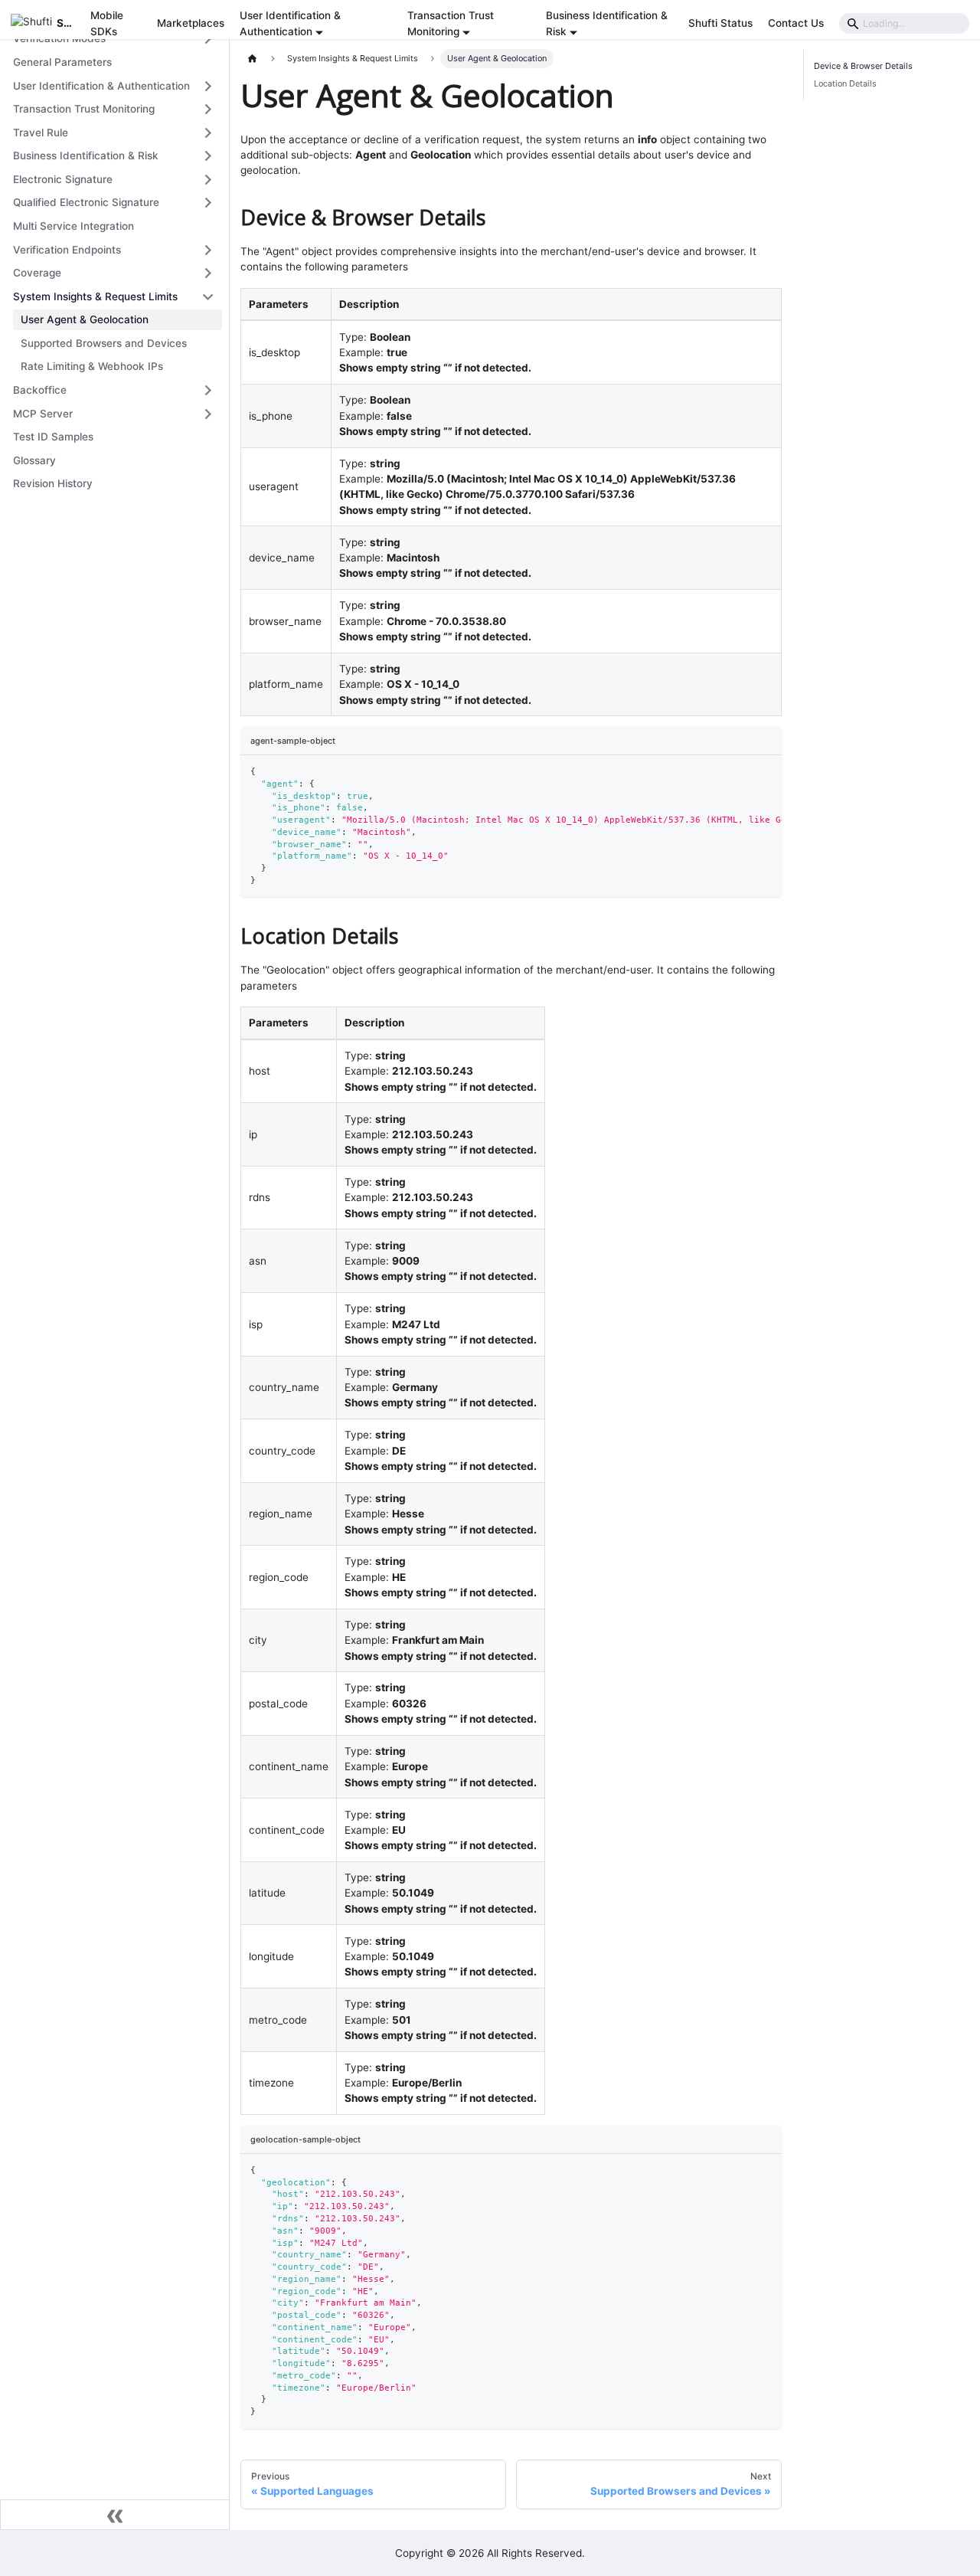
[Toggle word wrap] (742, 772)
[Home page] (253, 59)
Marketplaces (191, 23)
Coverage (37, 273)
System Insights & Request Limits (95, 296)
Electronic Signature (63, 179)
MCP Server (43, 414)
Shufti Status (720, 23)
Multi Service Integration (73, 226)
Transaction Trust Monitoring (84, 109)
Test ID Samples (53, 437)
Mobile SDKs (107, 23)
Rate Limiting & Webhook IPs (92, 366)
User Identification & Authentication (101, 86)
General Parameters (62, 62)
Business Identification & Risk (86, 155)
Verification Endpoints (67, 250)
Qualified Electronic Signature (86, 202)
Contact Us (796, 23)
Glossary (34, 460)
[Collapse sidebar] (115, 2515)
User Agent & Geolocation (85, 319)
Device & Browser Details (863, 66)
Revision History (53, 483)
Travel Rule (41, 133)
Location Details (845, 83)
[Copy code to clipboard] (766, 772)
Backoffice (40, 390)
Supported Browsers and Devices (104, 343)
